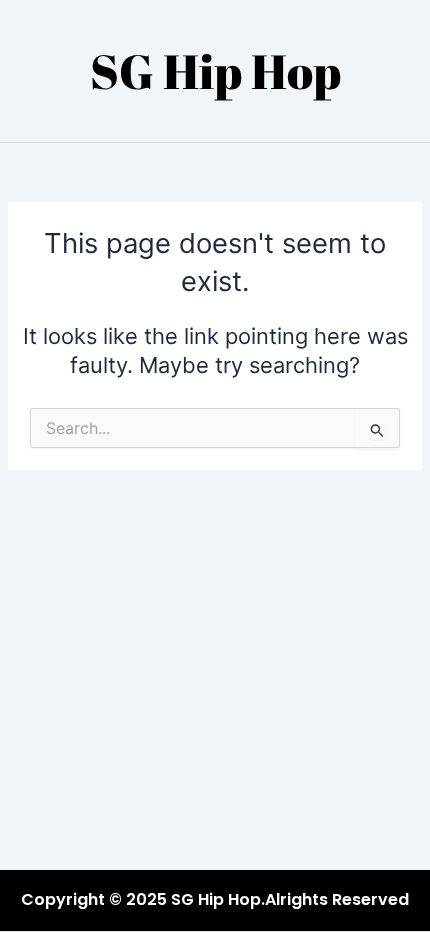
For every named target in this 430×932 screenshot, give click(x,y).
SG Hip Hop (215, 70)
